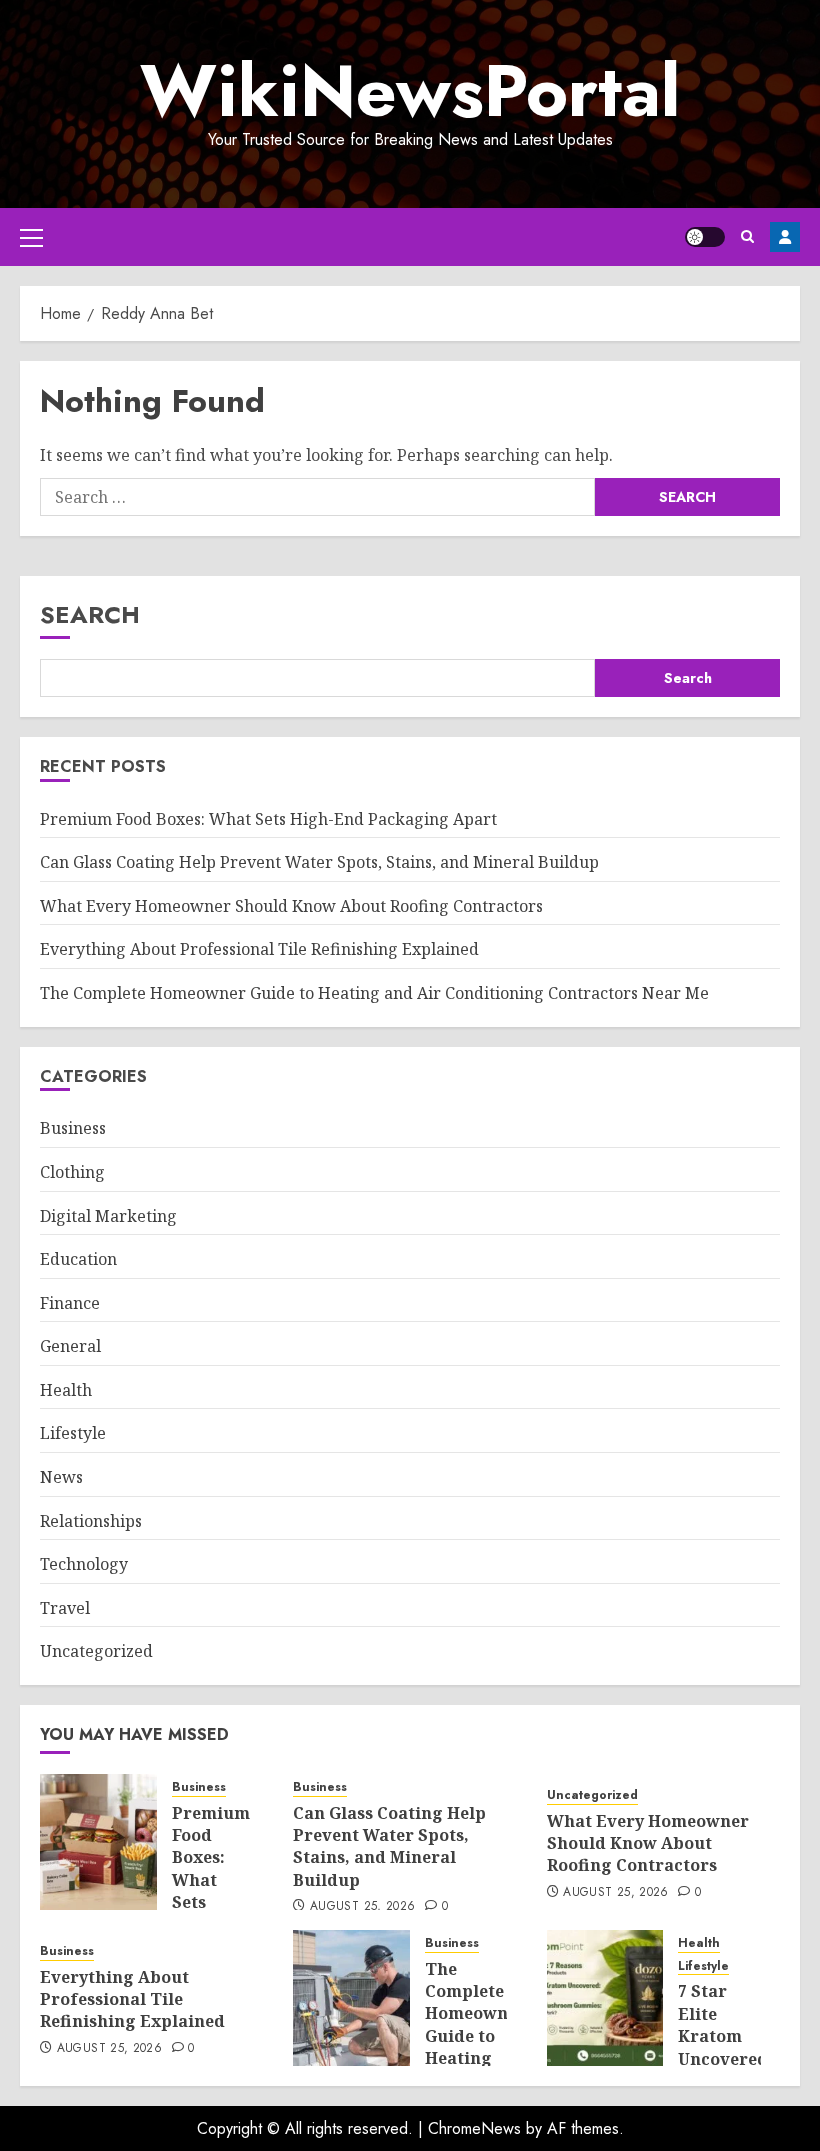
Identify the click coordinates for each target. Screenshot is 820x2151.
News (61, 1477)
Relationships (91, 1521)
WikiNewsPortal (410, 91)
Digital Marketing (108, 1216)
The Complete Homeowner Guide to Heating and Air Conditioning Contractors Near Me (374, 993)
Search (90, 614)
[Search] (747, 236)
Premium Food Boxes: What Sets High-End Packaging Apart (268, 819)
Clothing (72, 1172)
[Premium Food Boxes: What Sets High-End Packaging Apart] (98, 1842)
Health (66, 1390)
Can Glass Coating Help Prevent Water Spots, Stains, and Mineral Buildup (319, 862)
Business (73, 1128)
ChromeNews (474, 2128)
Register (785, 237)
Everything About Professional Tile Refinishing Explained (259, 949)
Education (78, 1259)
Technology (84, 1564)
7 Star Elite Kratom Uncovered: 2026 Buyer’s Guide (725, 2058)
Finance (70, 1303)
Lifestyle (73, 1433)
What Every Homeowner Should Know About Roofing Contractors (291, 906)
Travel (65, 1608)
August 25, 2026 (362, 1907)
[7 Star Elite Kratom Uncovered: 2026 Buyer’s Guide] (605, 1998)
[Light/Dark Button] (705, 237)
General (70, 1346)
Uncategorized (96, 1651)
